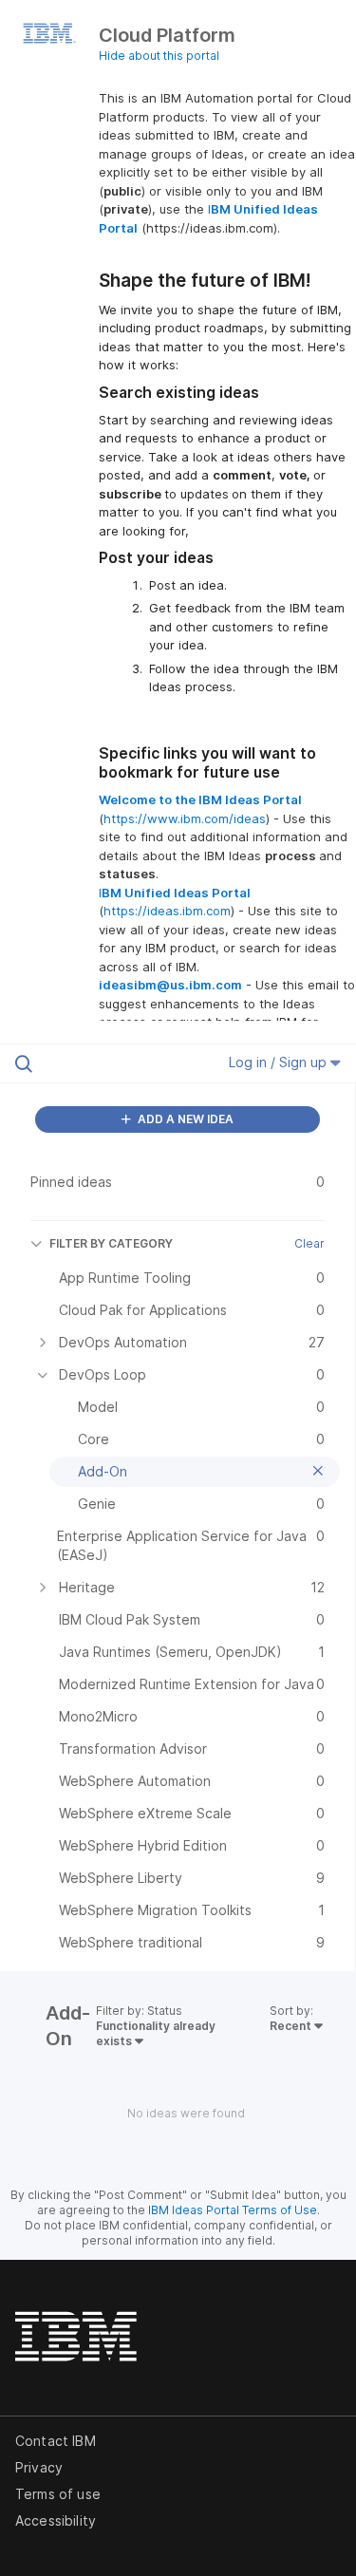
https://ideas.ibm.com (167, 911)
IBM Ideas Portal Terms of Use (233, 2210)
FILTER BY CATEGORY (111, 1243)
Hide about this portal (159, 56)
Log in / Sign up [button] (280, 1062)
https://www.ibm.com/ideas (185, 818)
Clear (309, 1243)
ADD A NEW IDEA (184, 1119)
